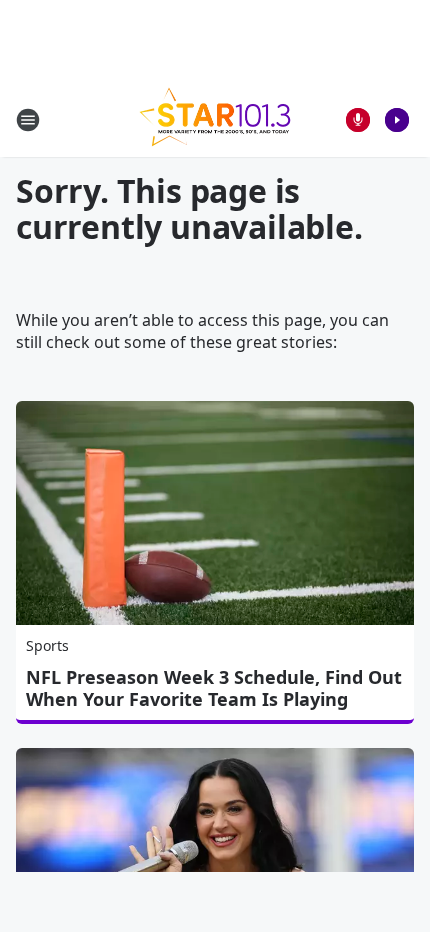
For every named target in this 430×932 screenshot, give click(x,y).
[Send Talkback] (358, 120)
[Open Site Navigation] (28, 120)
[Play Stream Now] (397, 120)
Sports (47, 645)
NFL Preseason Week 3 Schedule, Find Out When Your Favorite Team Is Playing (214, 688)
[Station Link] (215, 119)
